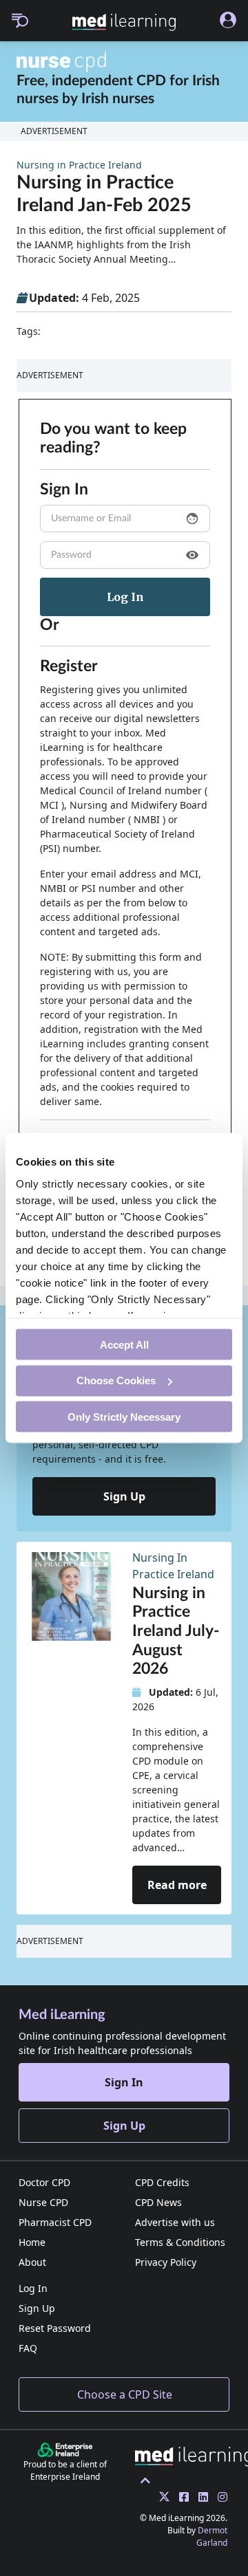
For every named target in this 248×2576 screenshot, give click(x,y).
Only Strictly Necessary (124, 1416)
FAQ (28, 2348)
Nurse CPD (43, 2202)
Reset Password (55, 2328)
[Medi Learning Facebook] (180, 2497)
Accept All (124, 1344)
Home (32, 2242)
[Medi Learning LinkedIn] (200, 2497)
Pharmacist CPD (55, 2222)
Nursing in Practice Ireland (79, 165)
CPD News (158, 2202)
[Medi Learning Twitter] (161, 2497)
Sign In (124, 2082)
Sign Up (124, 1496)
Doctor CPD (44, 2182)
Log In (33, 2288)
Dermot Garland (212, 2536)
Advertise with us (175, 2222)
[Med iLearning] (124, 22)
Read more (177, 1885)
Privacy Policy (166, 2262)
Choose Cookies (116, 1380)
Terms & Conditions (180, 2242)
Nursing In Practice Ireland (173, 1566)
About (32, 2262)
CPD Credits (162, 2182)
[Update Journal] (219, 2497)
